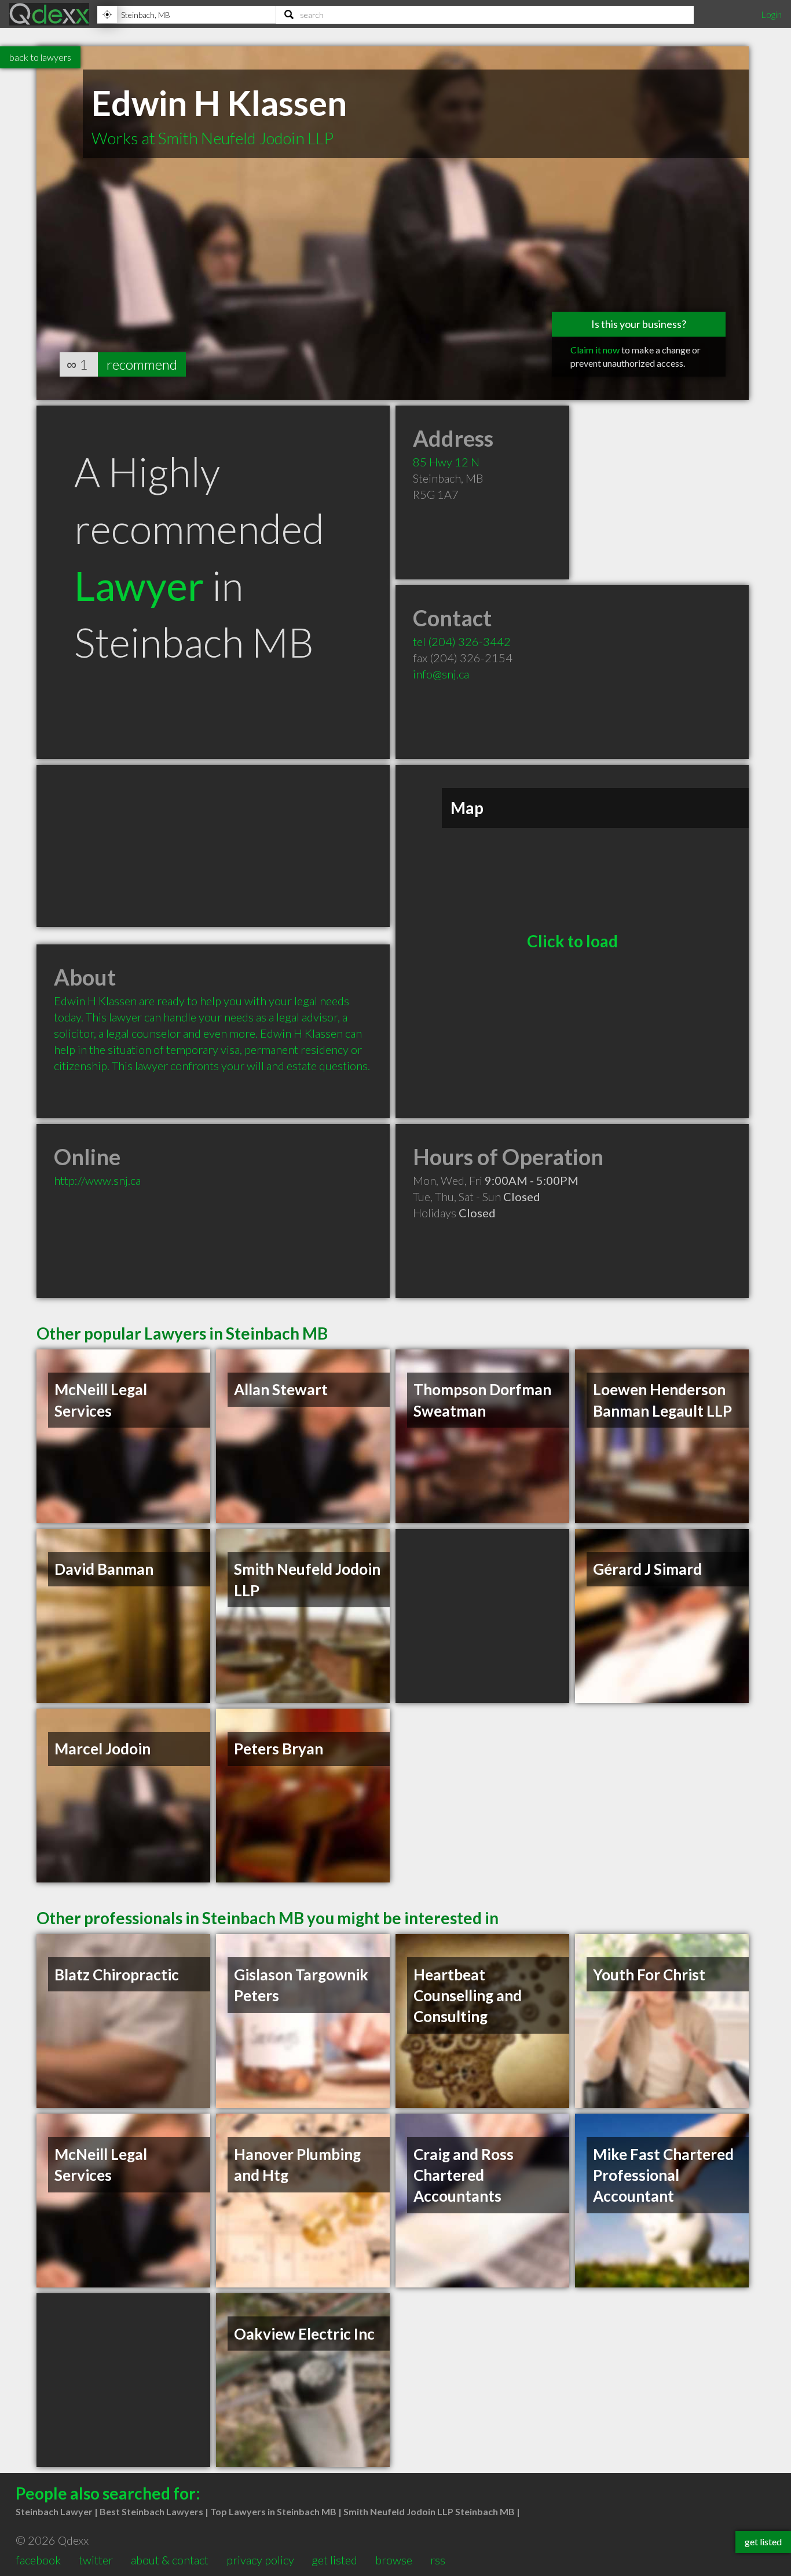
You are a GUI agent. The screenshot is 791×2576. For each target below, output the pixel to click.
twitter (96, 2560)
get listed (334, 2560)
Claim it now (595, 350)
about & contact (170, 2560)
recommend (142, 364)
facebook (38, 2560)
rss (438, 2560)
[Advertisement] (213, 846)
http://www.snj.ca (97, 1180)
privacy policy (260, 2560)
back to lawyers (40, 57)
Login (771, 14)
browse (394, 2560)
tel (462, 641)
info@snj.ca (441, 674)
